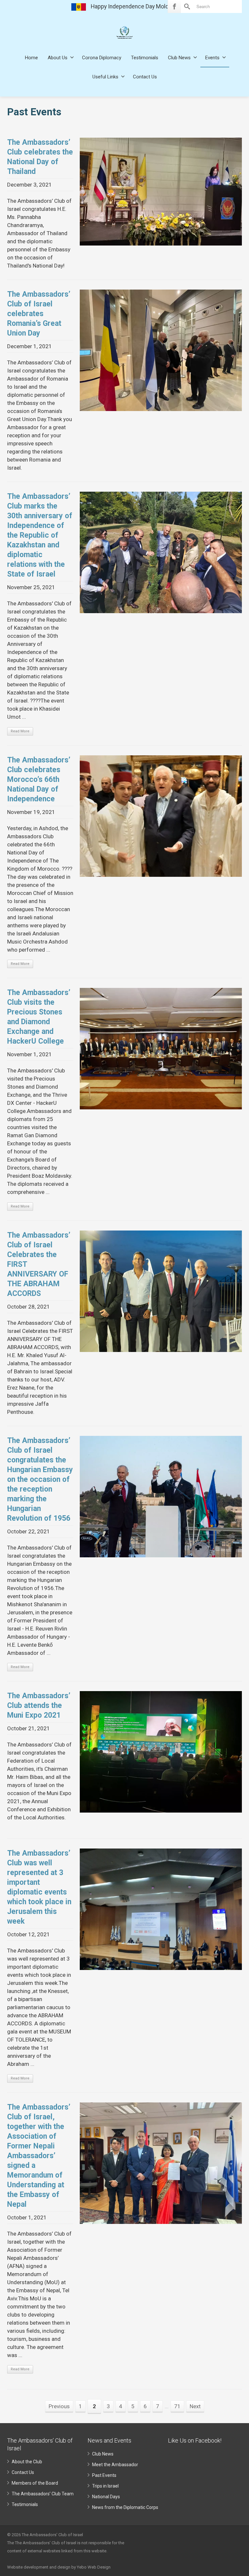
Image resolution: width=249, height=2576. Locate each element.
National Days (106, 2497)
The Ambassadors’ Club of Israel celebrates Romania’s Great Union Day (39, 314)
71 (177, 2406)
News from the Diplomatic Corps (125, 2507)
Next (195, 2406)
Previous (59, 2406)
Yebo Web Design (94, 2567)
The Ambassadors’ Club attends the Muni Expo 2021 (39, 1706)
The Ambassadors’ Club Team (43, 2494)
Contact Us (145, 77)
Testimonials (145, 58)
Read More (20, 731)
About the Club (27, 2462)
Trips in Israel (105, 2486)
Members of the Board (35, 2483)
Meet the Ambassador (115, 2465)
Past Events (104, 2475)
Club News (179, 58)
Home (31, 58)
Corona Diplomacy (102, 58)
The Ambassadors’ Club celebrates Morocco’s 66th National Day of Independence (39, 779)
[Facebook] (174, 6)
